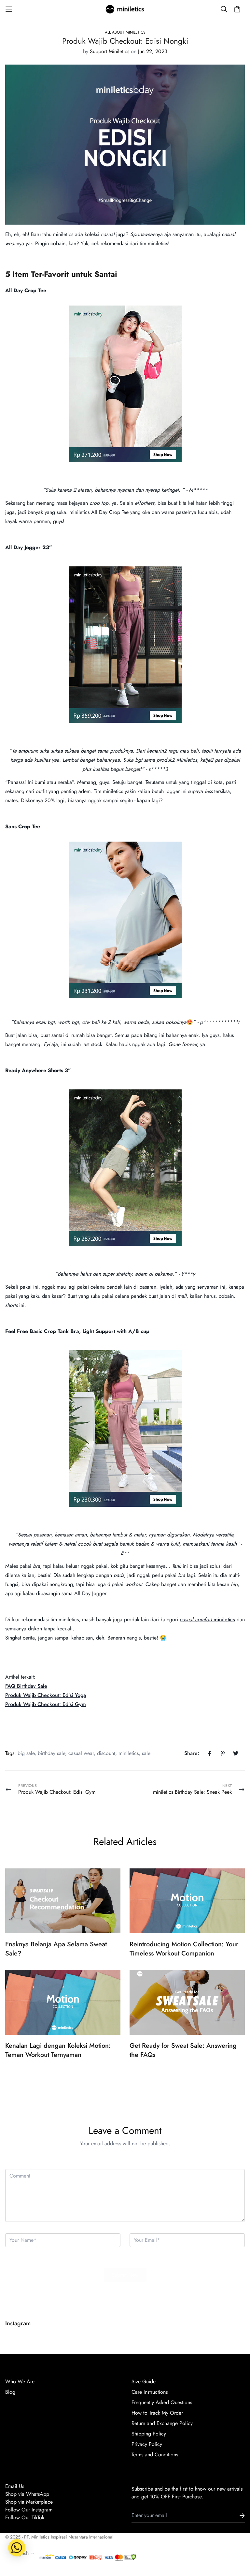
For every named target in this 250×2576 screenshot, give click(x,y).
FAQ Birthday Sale (26, 1686)
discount (106, 1753)
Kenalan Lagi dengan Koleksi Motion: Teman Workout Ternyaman (58, 2050)
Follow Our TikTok (25, 2517)
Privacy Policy (147, 2444)
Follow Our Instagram (29, 2510)
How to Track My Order (157, 2413)
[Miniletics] (125, 9)
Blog (10, 2392)
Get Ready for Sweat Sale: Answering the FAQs (183, 2050)
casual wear (81, 1753)
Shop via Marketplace (29, 2502)
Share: (192, 1753)
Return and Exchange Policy (162, 2423)
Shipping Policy (149, 2434)
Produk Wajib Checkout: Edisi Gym (46, 1704)
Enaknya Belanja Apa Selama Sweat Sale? (56, 1949)
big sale (26, 1753)
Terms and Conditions (155, 2455)
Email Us (15, 2486)
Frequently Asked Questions (162, 2402)
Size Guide (144, 2381)
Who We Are (20, 2381)
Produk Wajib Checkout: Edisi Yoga (46, 1695)
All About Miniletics (125, 32)
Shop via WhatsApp (27, 2494)
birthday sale (51, 1753)
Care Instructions (150, 2392)
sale (146, 1753)
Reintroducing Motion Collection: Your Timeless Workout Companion (184, 1949)
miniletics (224, 1619)
